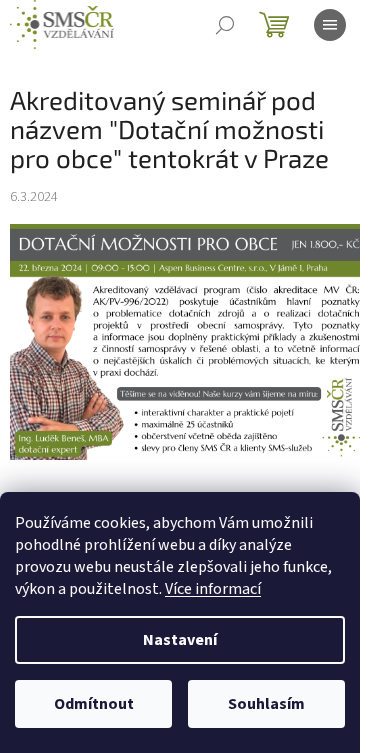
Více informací (213, 589)
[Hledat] (225, 25)
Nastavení (180, 640)
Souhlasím (266, 704)
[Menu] (330, 25)
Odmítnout (94, 704)
